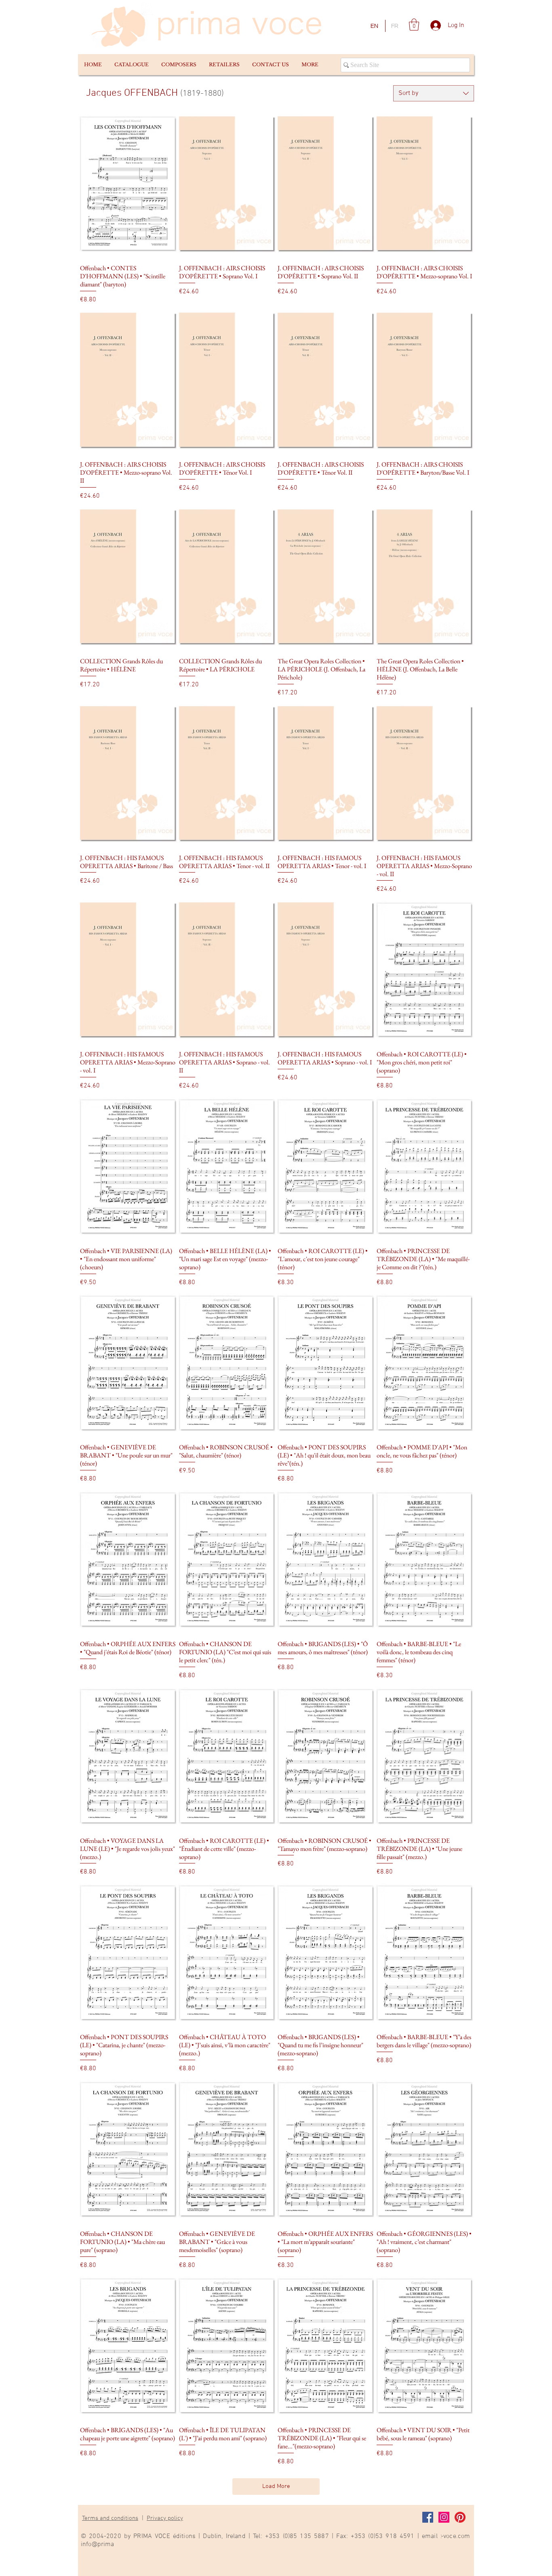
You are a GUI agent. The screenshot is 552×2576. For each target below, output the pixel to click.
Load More (276, 2486)
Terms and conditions (110, 2518)
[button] (131, 65)
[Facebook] (428, 2517)
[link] (414, 25)
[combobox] (434, 93)
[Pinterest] (460, 2517)
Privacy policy (165, 2518)
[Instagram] (444, 2517)
